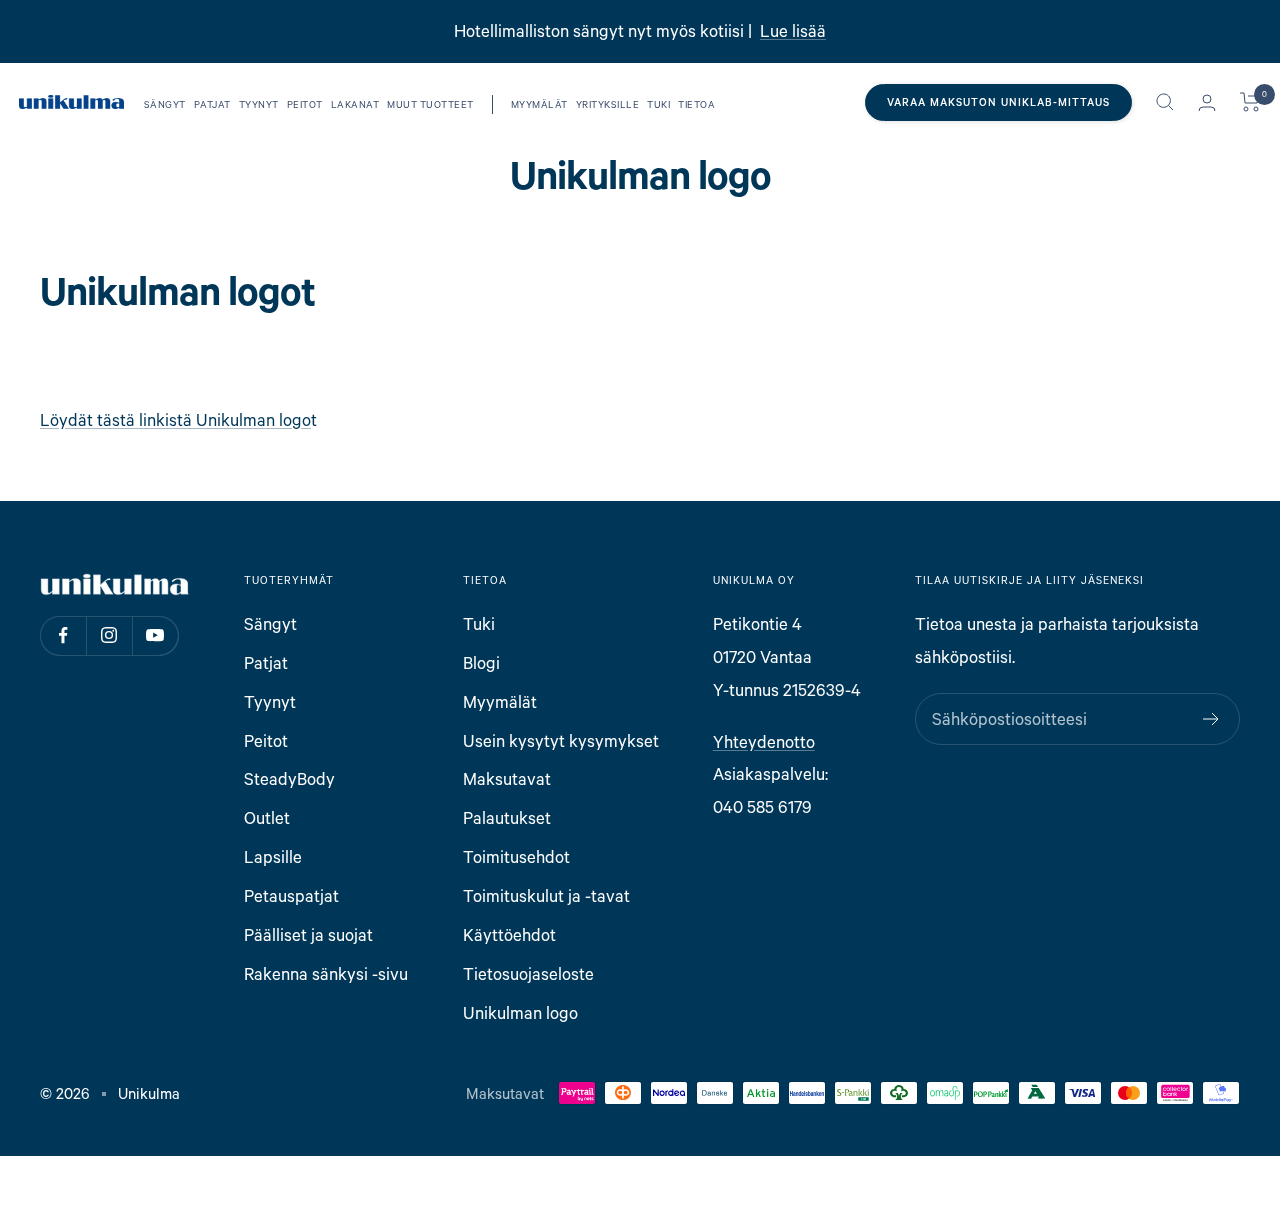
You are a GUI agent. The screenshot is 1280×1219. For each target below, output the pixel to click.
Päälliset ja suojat (308, 934)
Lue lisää (793, 30)
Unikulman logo (520, 1012)
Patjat (212, 104)
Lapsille (273, 856)
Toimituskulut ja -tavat (546, 895)
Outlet (267, 817)
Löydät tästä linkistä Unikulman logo (175, 419)
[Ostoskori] (1250, 102)
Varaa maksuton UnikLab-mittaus (998, 102)
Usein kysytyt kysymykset (561, 740)
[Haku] (1165, 102)
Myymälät (539, 104)
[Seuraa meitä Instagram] (109, 635)
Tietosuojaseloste (528, 973)
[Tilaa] (1211, 719)
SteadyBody (289, 778)
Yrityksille (608, 104)
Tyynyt (259, 104)
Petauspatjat (291, 895)
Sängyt (165, 104)
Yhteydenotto (764, 741)
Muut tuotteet (430, 104)
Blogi (481, 662)
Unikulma (149, 1093)
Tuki (658, 104)
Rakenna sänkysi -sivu (326, 973)
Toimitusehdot (516, 856)
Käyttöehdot (509, 934)
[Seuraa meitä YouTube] (155, 635)
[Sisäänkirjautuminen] (1207, 102)
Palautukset (507, 817)
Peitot (305, 104)
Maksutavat (507, 778)
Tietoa (696, 104)
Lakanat (355, 104)
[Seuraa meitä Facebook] (63, 635)
